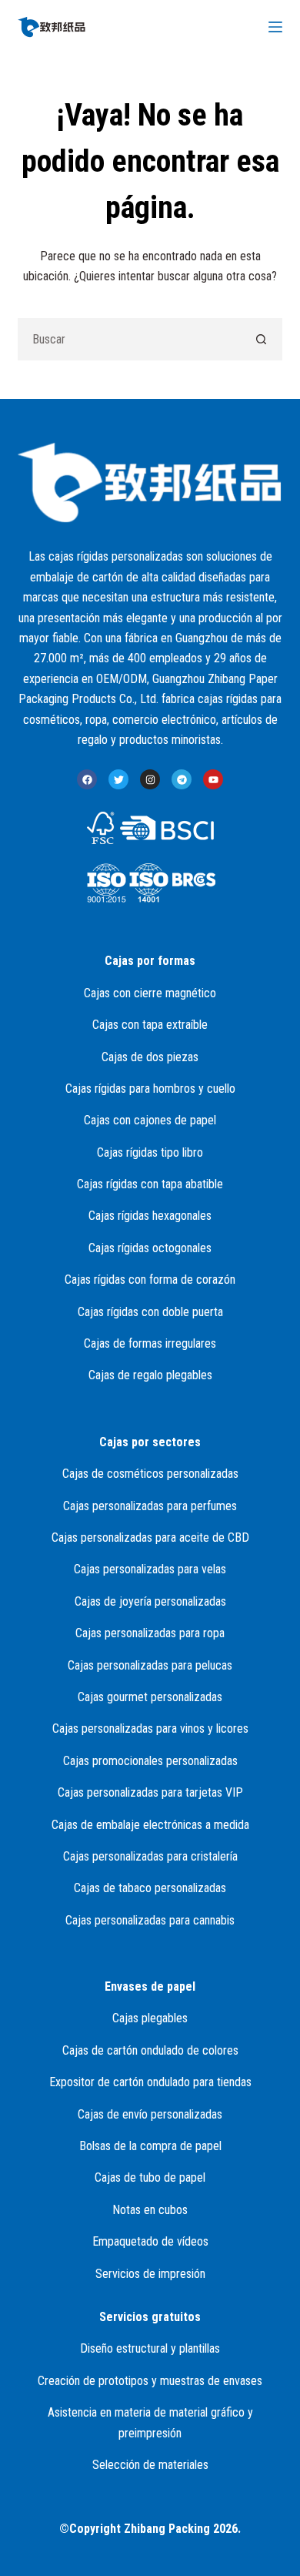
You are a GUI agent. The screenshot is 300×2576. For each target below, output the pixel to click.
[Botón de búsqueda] (261, 339)
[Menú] (275, 27)
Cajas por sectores (150, 1442)
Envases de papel (150, 1986)
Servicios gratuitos (150, 2317)
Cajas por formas (150, 961)
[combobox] (129, 339)
